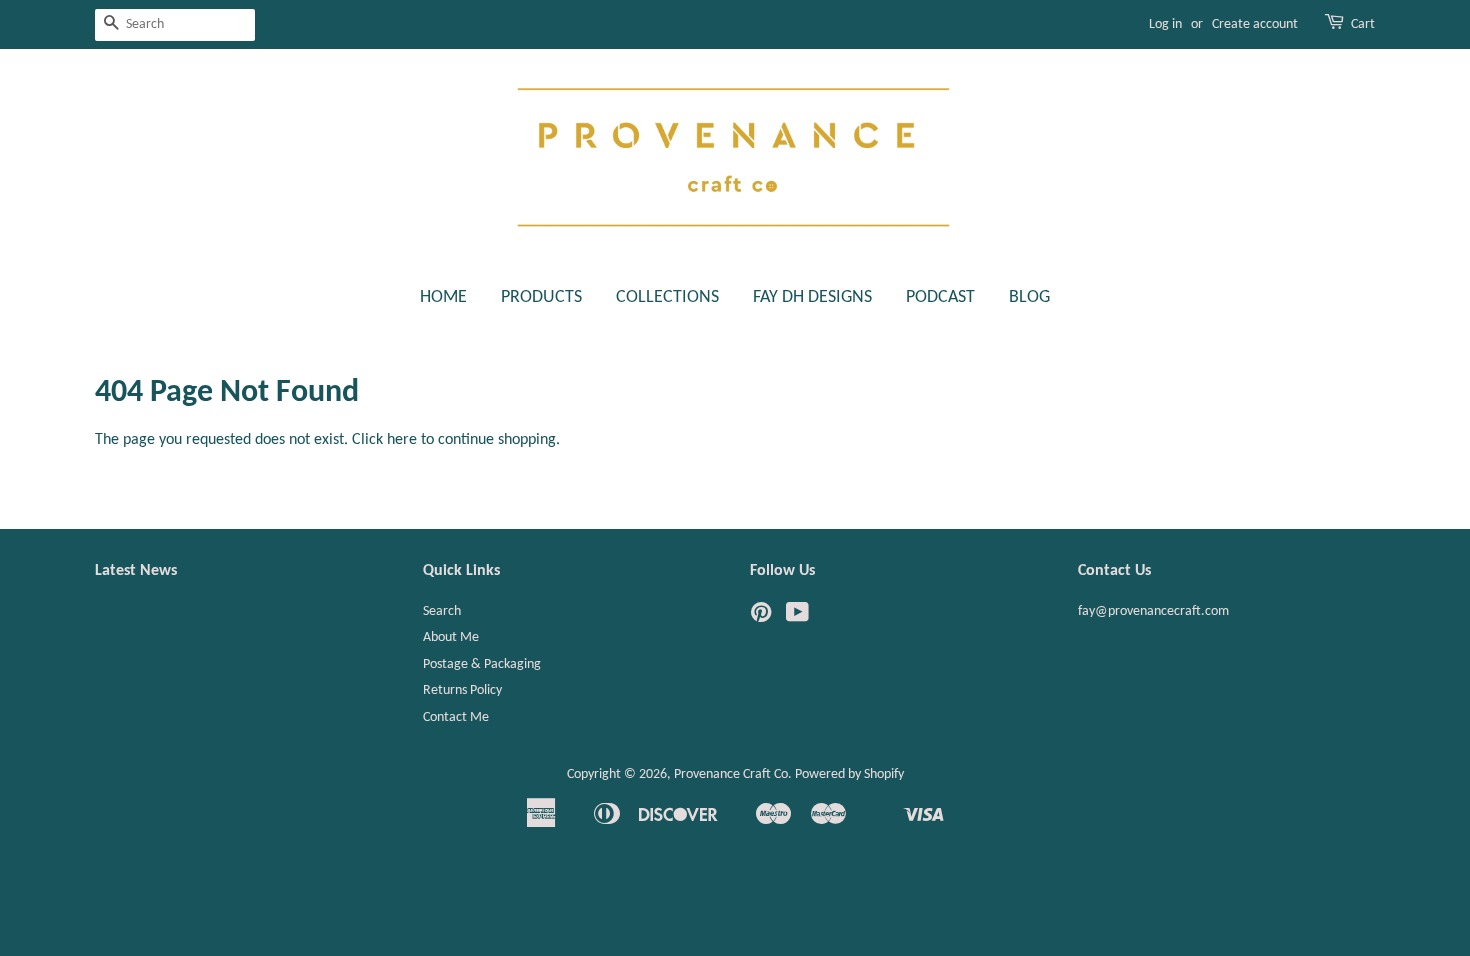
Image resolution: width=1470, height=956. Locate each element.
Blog (1029, 297)
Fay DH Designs (812, 297)
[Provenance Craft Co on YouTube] (797, 617)
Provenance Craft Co (731, 774)
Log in (1165, 24)
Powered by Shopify (849, 774)
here (402, 440)
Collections (667, 297)
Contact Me (456, 717)
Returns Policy (462, 690)
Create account (1255, 24)
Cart (1363, 24)
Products (541, 297)
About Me (451, 637)
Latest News (136, 571)
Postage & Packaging (482, 664)
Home (443, 297)
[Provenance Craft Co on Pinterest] (761, 617)
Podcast (940, 297)
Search (442, 611)
